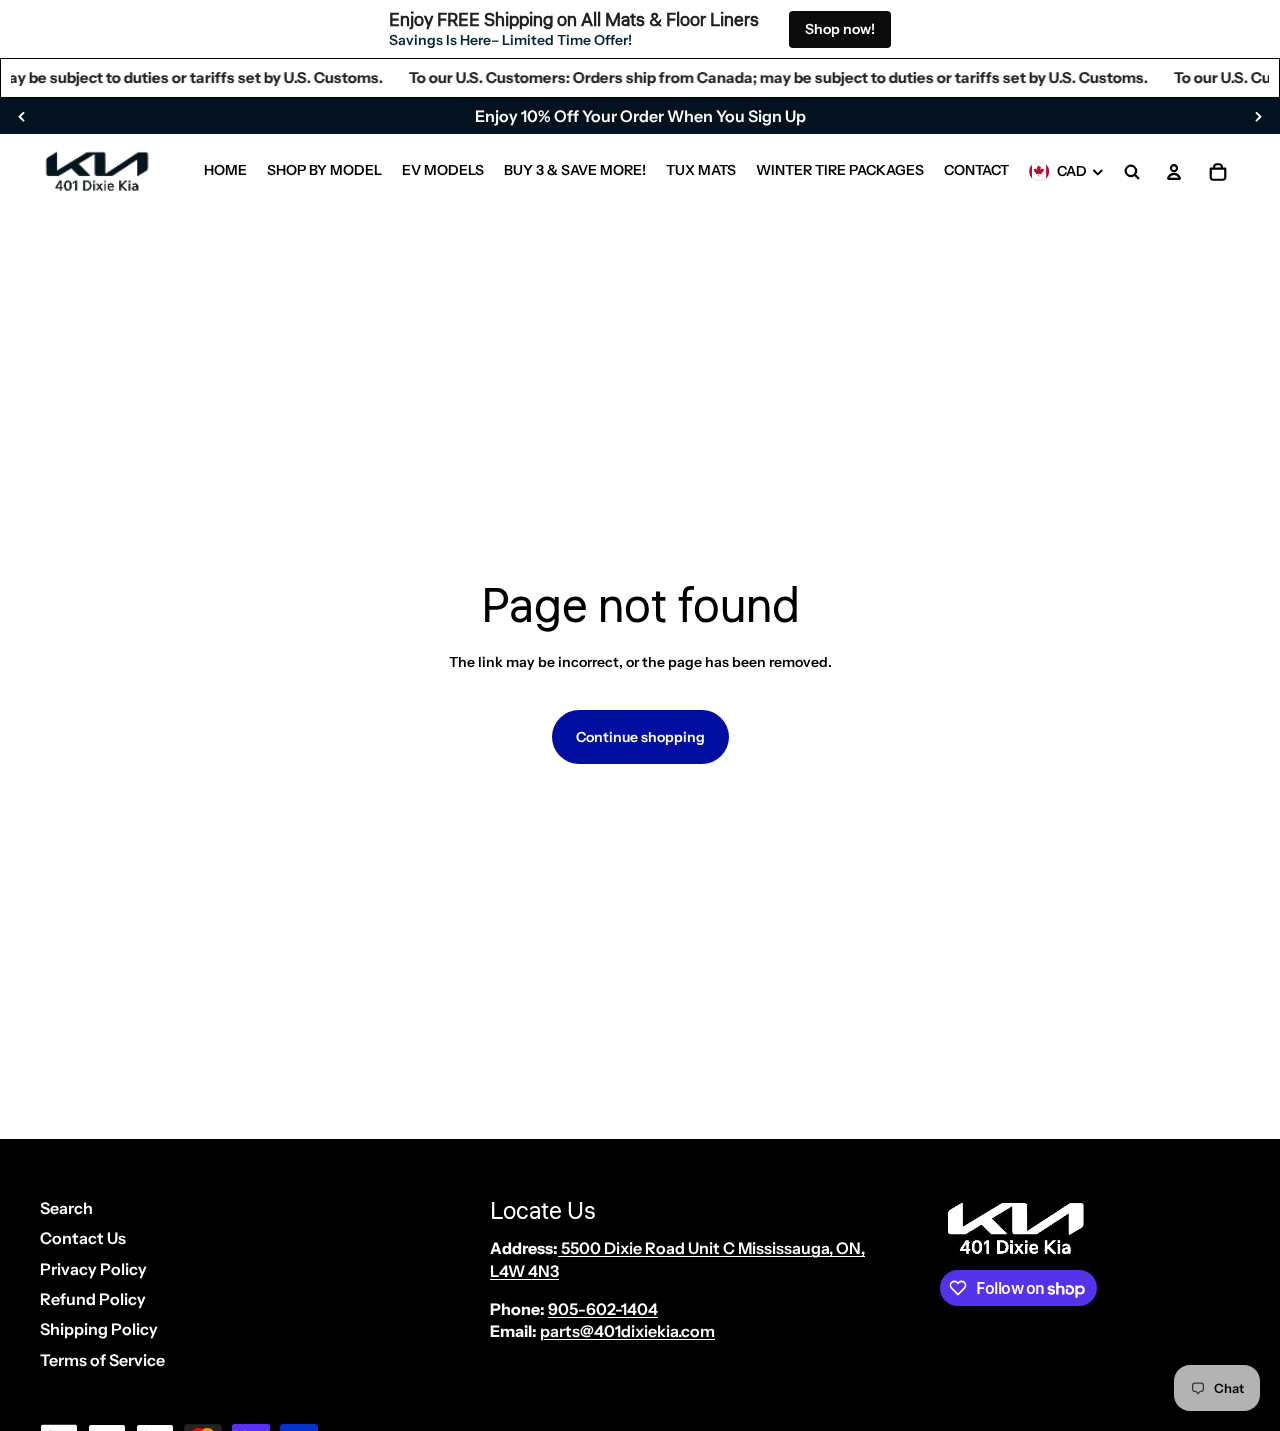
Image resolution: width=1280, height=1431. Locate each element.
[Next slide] (1258, 116)
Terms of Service (102, 1360)
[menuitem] (225, 172)
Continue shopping (640, 737)
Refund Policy (93, 1299)
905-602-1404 (603, 1309)
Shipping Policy (99, 1329)
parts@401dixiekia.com (627, 1331)
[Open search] (1132, 172)
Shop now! (840, 29)
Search (66, 1208)
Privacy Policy (93, 1269)
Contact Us (83, 1238)
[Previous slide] (22, 116)
